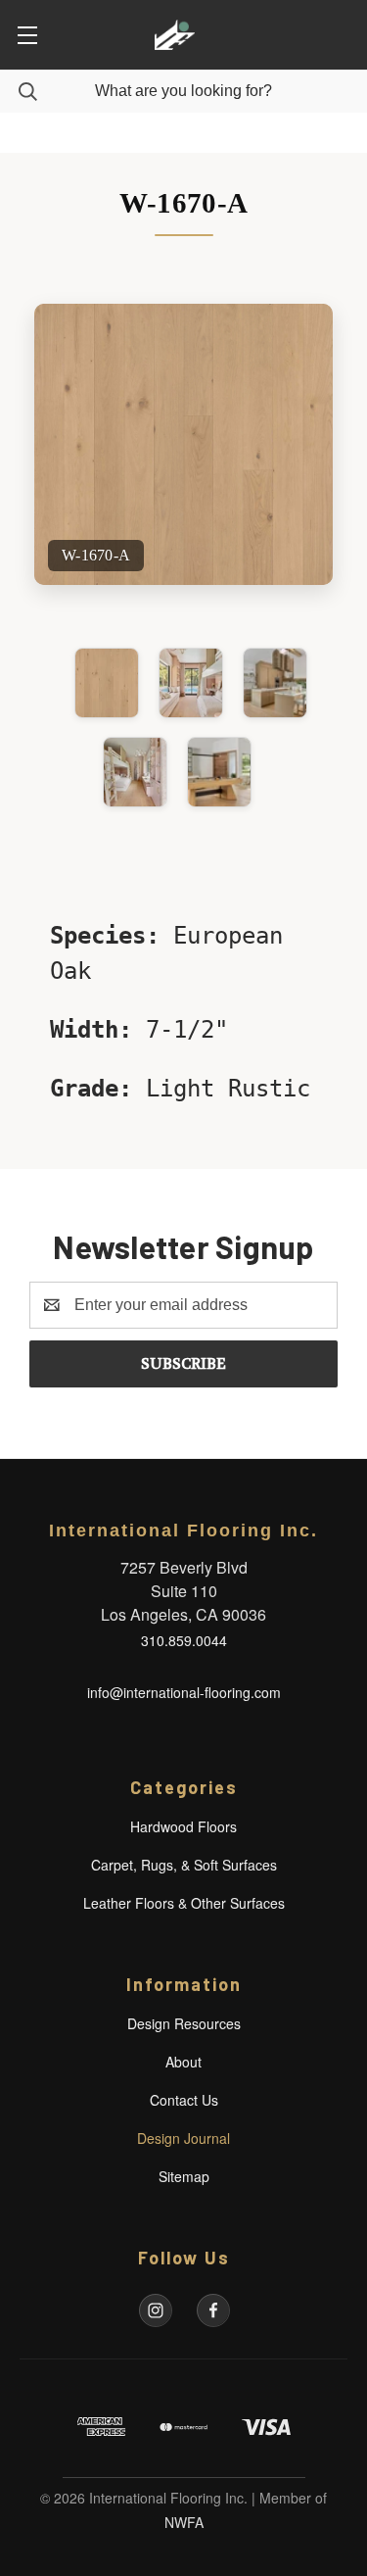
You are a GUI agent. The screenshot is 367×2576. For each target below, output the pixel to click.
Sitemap (184, 2176)
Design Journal (183, 2138)
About (183, 2062)
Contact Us (184, 2100)
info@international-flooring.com (184, 1692)
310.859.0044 (184, 1640)
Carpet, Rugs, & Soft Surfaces (184, 1865)
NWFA (184, 2522)
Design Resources (184, 2023)
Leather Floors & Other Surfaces (184, 1903)
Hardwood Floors (183, 1826)
